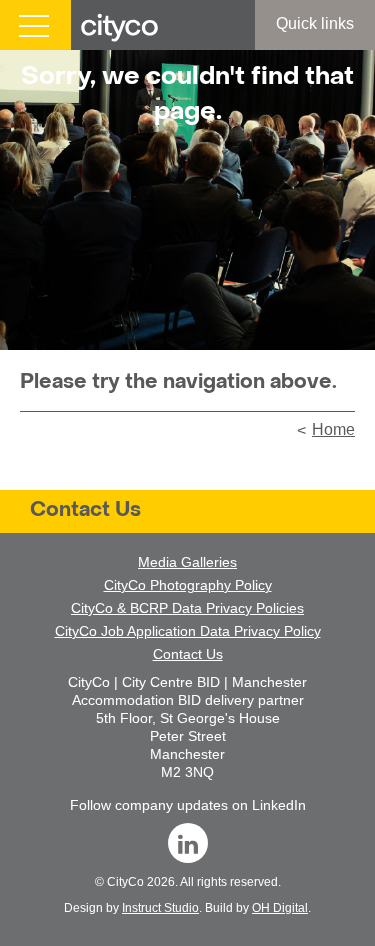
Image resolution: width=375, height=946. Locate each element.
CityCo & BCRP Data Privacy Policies (187, 608)
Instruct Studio (160, 908)
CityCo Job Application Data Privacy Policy (188, 631)
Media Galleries (187, 562)
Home (333, 429)
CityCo (125, 882)
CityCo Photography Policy (188, 585)
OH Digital (280, 908)
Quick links (315, 23)
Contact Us (85, 511)
